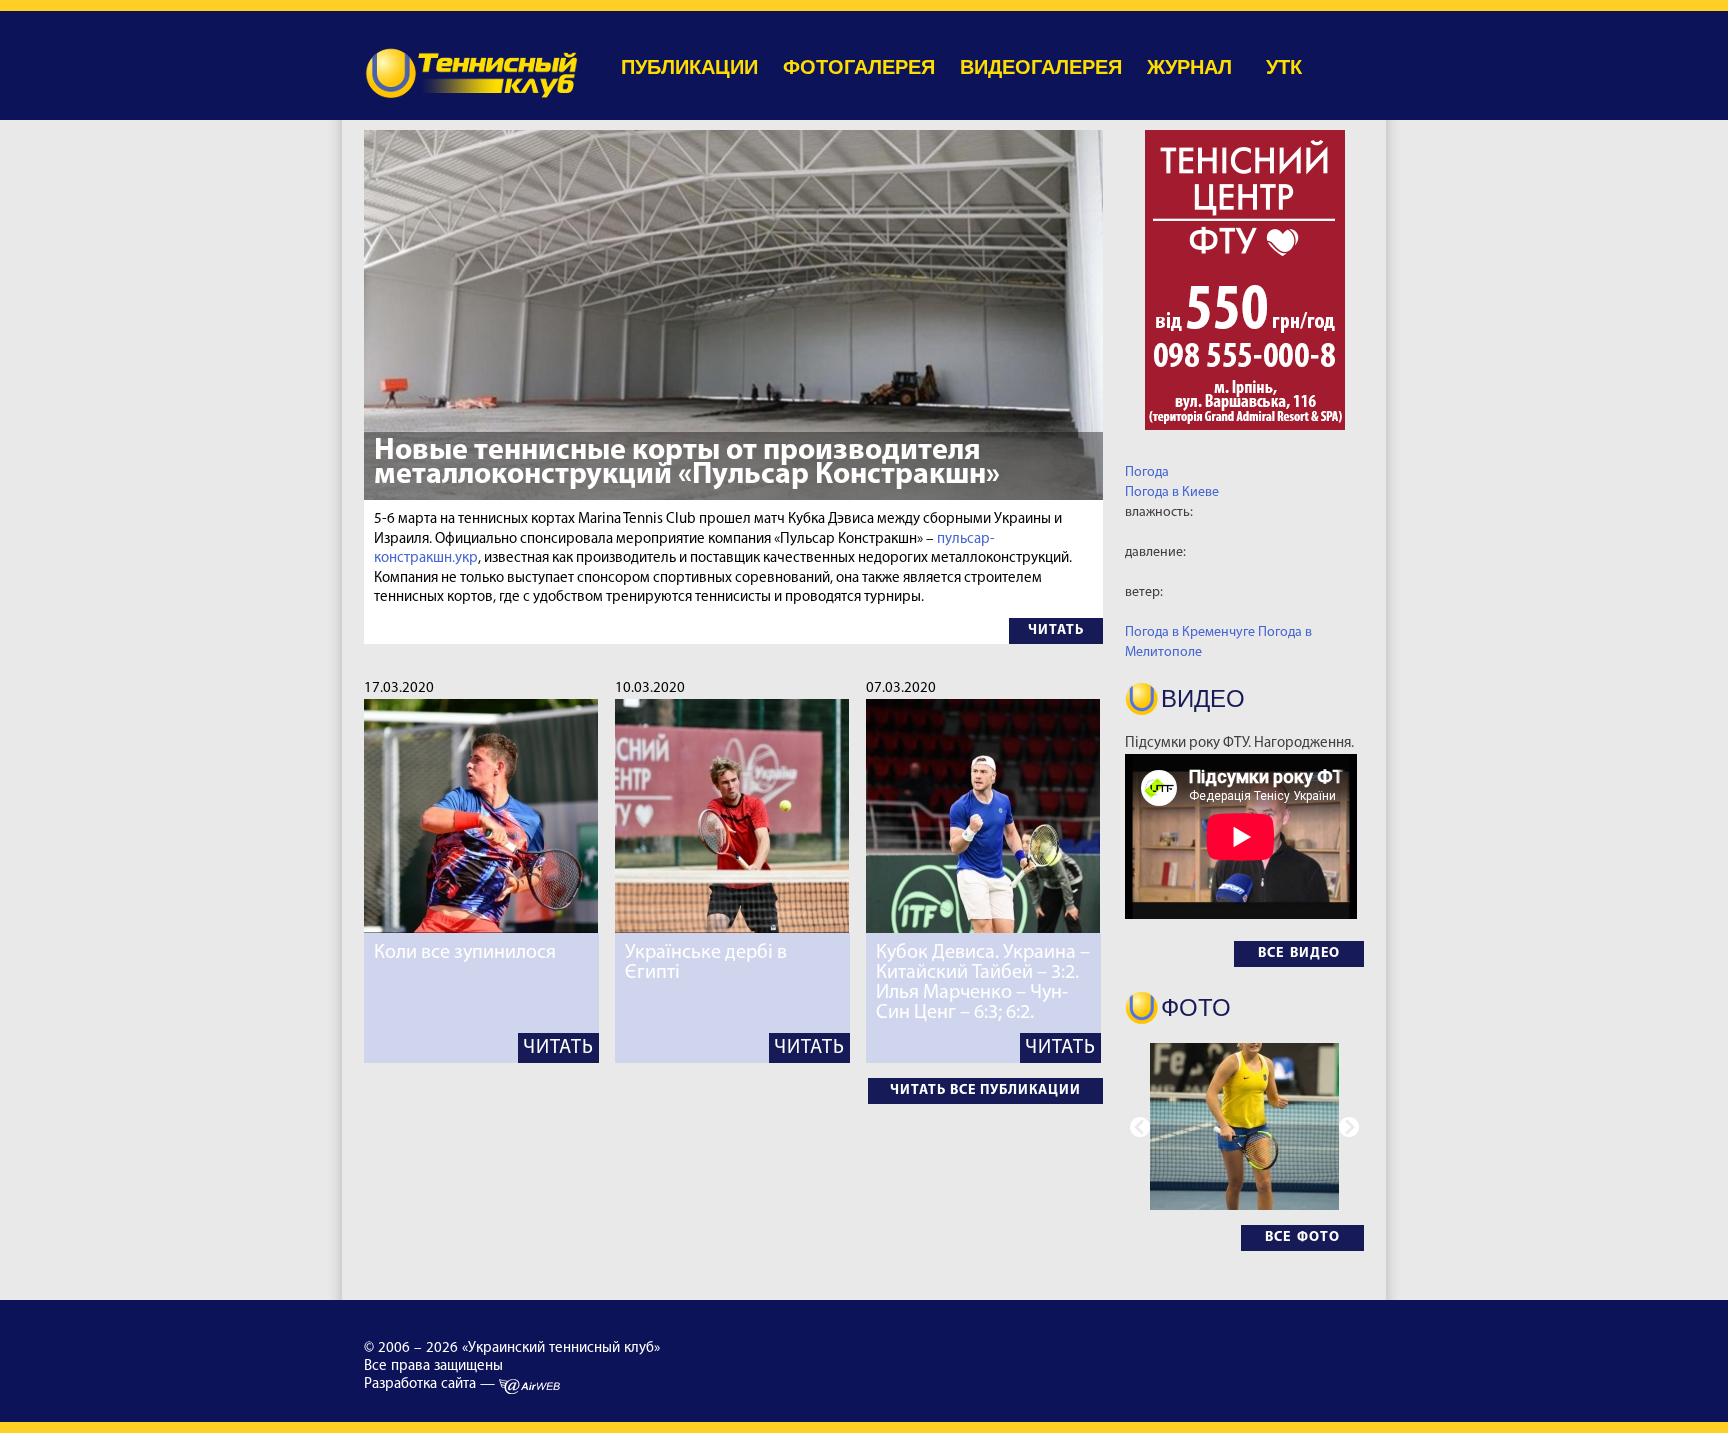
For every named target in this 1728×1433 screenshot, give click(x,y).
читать (1056, 630)
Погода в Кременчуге (1190, 632)
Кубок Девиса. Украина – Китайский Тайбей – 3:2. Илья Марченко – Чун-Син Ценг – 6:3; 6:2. (983, 983)
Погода (1147, 472)
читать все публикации (985, 1090)
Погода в (1172, 492)
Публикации (689, 67)
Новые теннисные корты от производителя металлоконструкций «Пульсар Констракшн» (687, 463)
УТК (1284, 67)
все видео (1299, 953)
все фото (1302, 1237)
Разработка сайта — (431, 1384)
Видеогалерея (1041, 67)
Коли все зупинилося (465, 953)
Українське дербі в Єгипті (706, 963)
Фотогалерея (859, 67)
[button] (1349, 1127)
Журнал (1189, 67)
